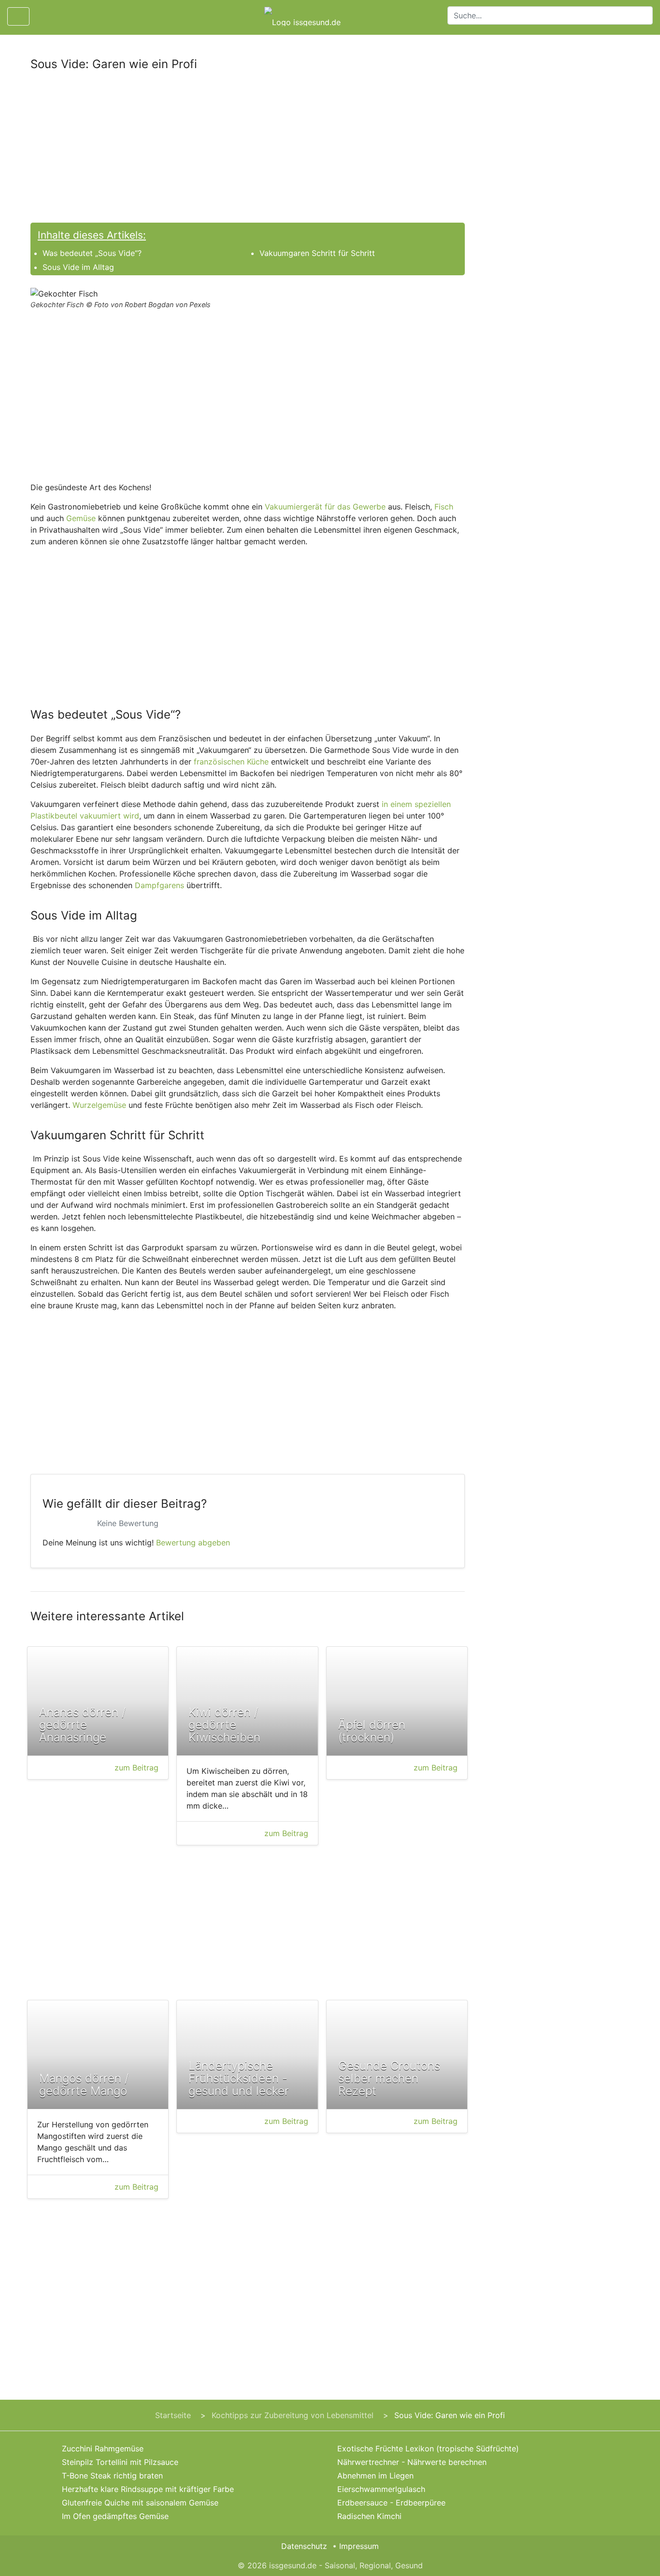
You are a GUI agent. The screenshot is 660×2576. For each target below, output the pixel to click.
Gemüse (81, 518)
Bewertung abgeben (193, 1543)
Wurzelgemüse (99, 1105)
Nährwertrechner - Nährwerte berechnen (412, 2462)
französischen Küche (231, 762)
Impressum (359, 2546)
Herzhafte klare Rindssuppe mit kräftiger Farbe (148, 2489)
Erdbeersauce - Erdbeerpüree (391, 2503)
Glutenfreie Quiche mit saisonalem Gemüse (140, 2503)
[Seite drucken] (45, 16)
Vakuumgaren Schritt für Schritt (317, 253)
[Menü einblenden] (18, 16)
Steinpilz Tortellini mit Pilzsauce (120, 2462)
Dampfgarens (159, 885)
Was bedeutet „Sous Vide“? (92, 253)
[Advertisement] (248, 151)
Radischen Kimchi (369, 2516)
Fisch (444, 507)
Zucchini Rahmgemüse (103, 2449)
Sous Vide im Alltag (78, 267)
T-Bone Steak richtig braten (112, 2476)
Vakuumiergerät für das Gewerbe (325, 507)
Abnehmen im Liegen (375, 2476)
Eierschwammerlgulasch (381, 2489)
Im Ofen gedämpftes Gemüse (115, 2516)
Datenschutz (304, 2546)
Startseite (173, 2415)
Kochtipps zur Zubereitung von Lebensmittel (293, 2415)
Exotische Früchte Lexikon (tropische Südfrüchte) (428, 2449)
